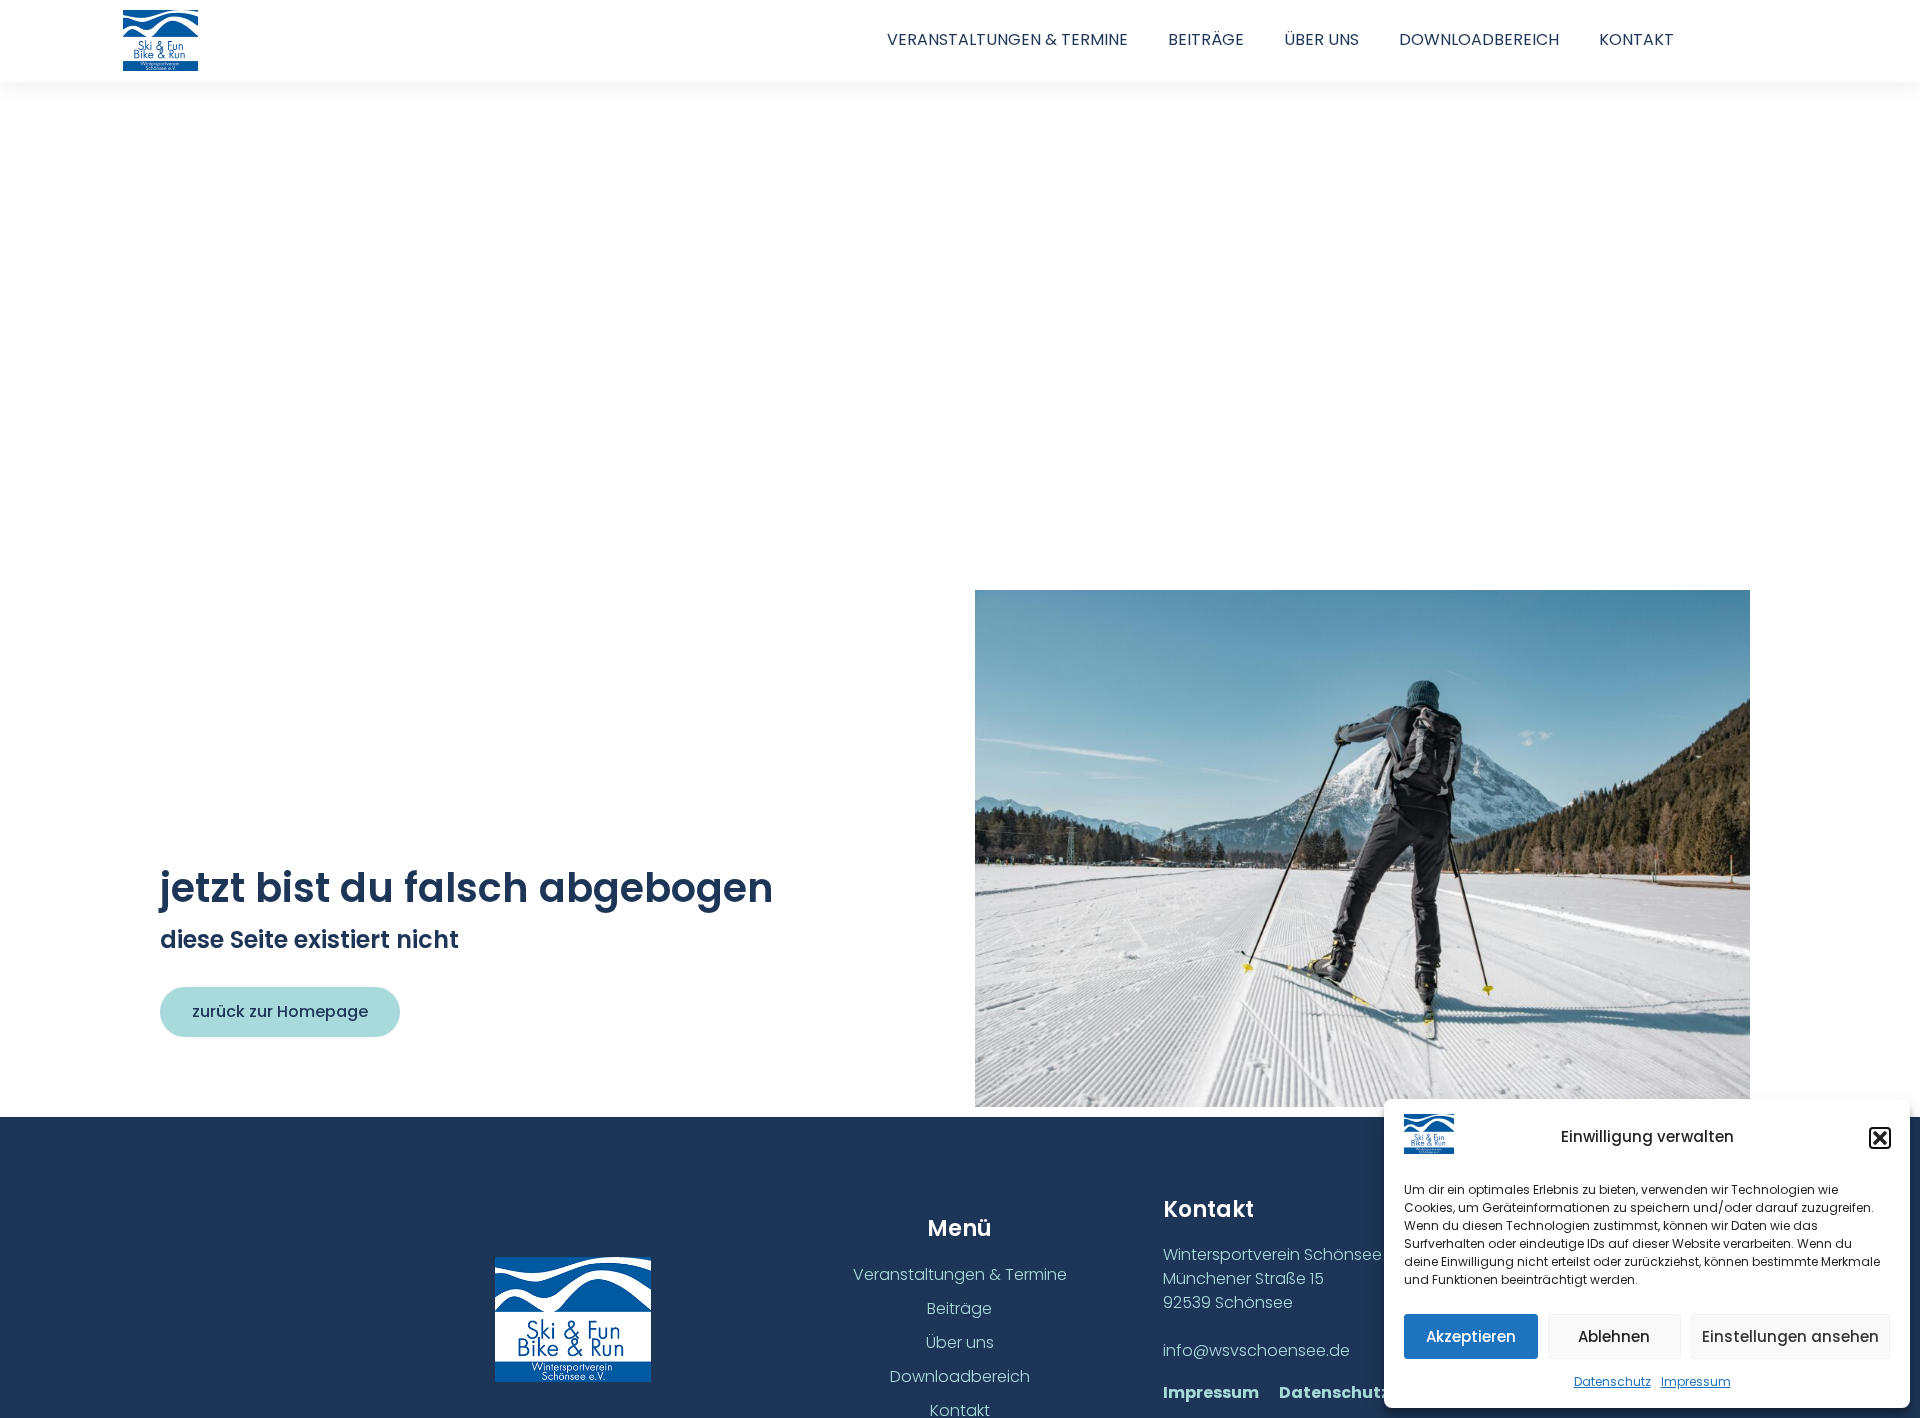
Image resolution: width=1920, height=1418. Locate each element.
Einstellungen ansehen (1790, 1336)
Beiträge (1206, 39)
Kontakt (1636, 39)
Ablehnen (1614, 1336)
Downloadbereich (1479, 39)
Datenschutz (1612, 1381)
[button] (1880, 1138)
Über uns (1321, 39)
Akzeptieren (1471, 1336)
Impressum (1696, 1381)
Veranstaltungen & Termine (1007, 39)
